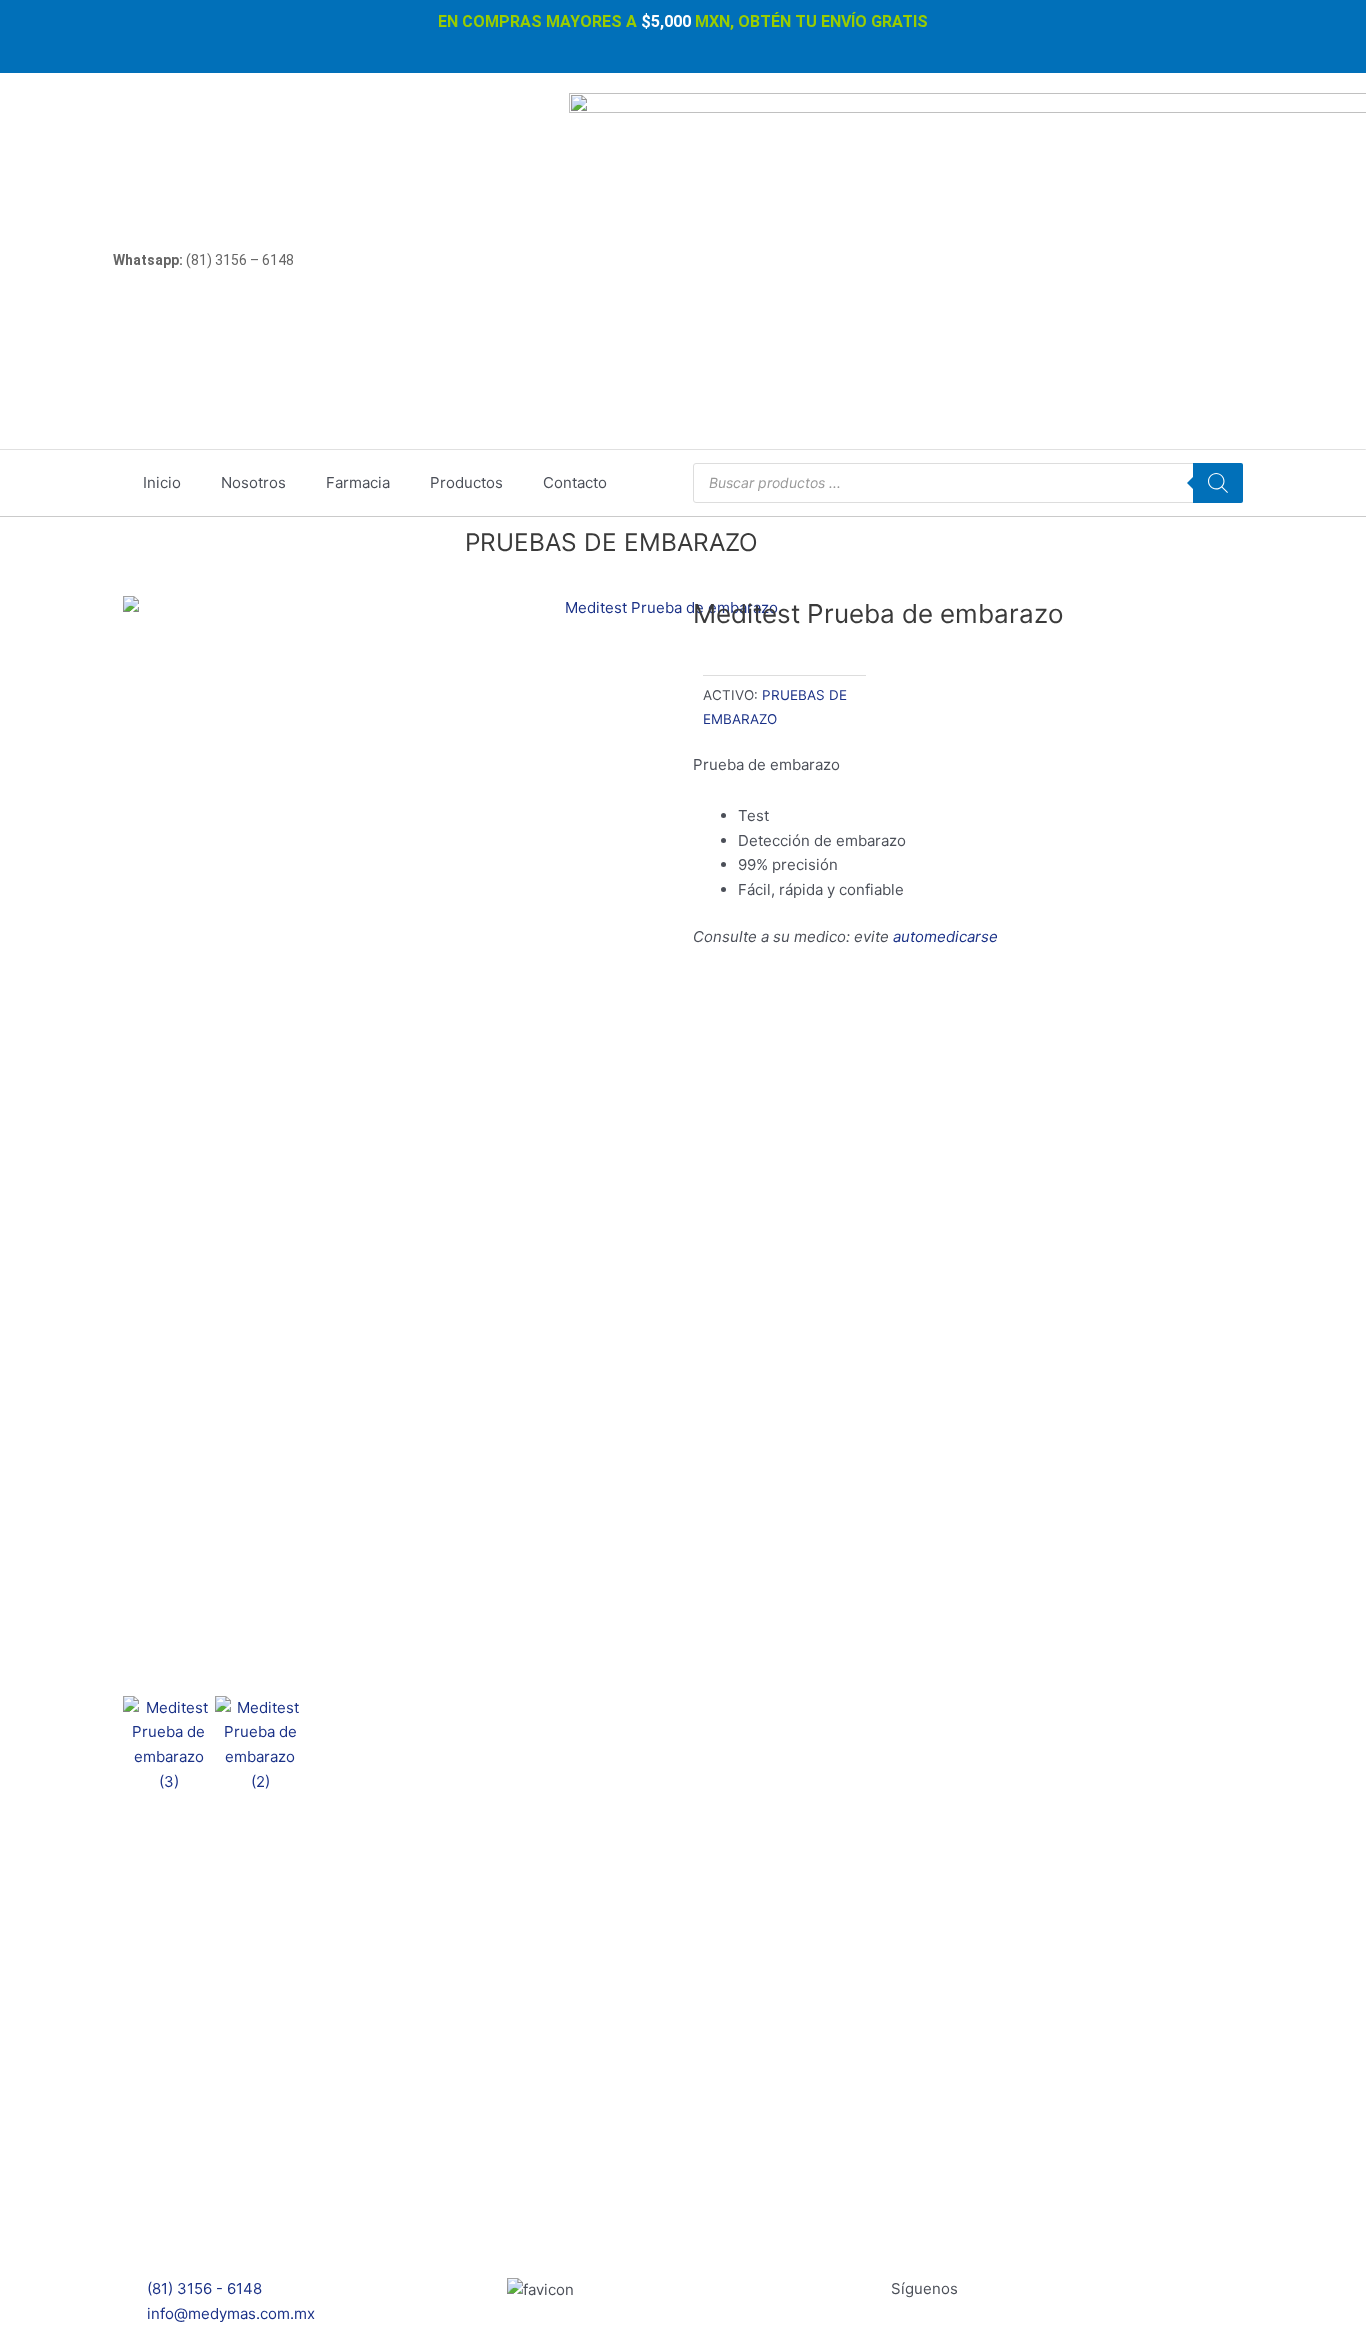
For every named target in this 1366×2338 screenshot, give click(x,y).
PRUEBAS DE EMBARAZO (611, 542)
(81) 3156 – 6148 (203, 260)
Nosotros (253, 482)
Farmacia (358, 482)
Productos (466, 482)
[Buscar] (1218, 483)
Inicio (162, 482)
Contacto (575, 482)
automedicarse (945, 936)
